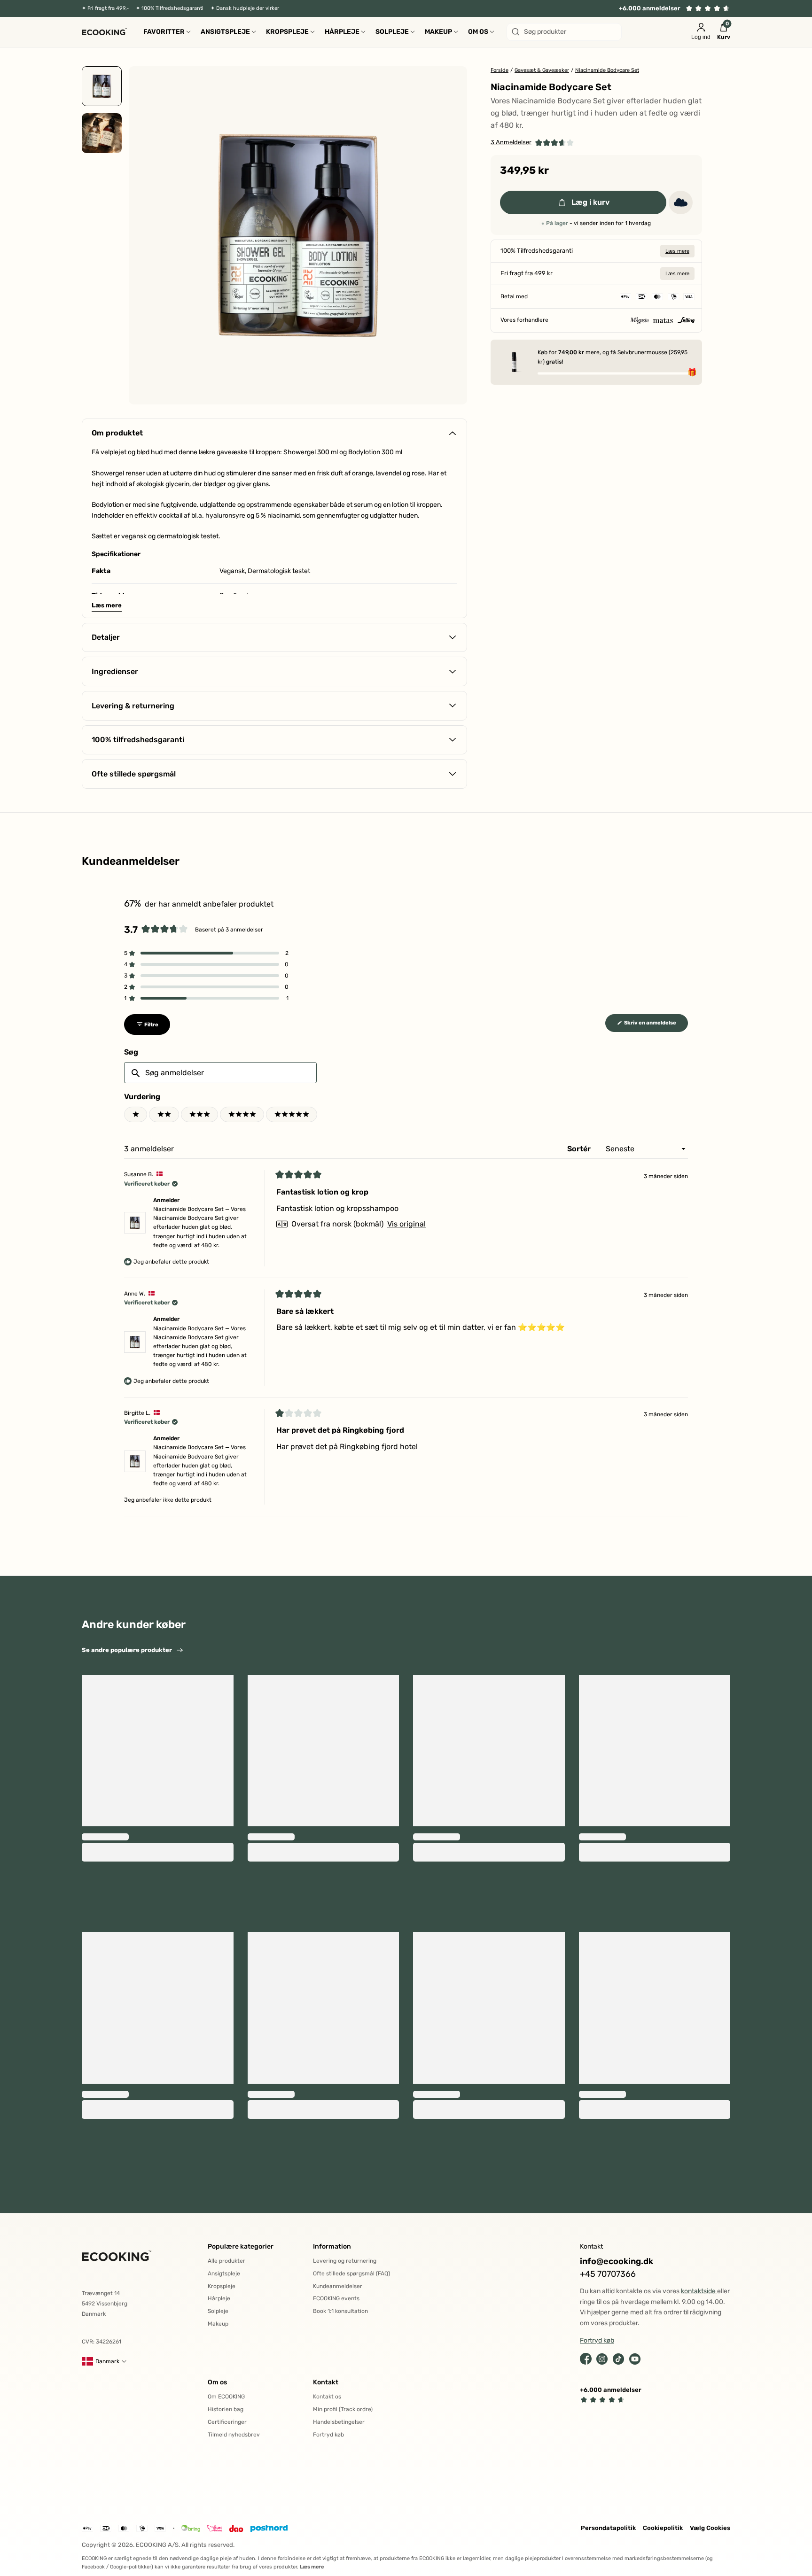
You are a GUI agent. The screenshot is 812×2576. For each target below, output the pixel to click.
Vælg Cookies (710, 2528)
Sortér (580, 1149)
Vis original (406, 1224)
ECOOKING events (336, 2298)
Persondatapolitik (608, 2528)
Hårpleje (219, 2298)
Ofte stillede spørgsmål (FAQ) (351, 2273)
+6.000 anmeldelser (650, 8)
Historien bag (226, 2409)
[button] (532, 143)
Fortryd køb (328, 2435)
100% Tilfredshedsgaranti (172, 8)
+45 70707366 (608, 2274)
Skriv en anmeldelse (656, 1025)
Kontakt (326, 2382)
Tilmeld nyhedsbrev (234, 2435)
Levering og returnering (345, 2261)
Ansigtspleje (224, 2273)
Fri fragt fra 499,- (108, 8)
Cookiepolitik (663, 2528)
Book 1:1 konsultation (340, 2311)
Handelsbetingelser (339, 2422)
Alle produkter (226, 2261)
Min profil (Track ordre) (343, 2409)
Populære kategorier (241, 2246)
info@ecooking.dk (617, 2262)
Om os (217, 2382)
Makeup (218, 2324)
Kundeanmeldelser (338, 2286)
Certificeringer (227, 2422)
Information (332, 2246)
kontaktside (699, 2291)
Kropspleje (222, 2286)
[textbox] (220, 1073)
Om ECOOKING (226, 2397)
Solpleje (218, 2311)
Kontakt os (327, 2397)
